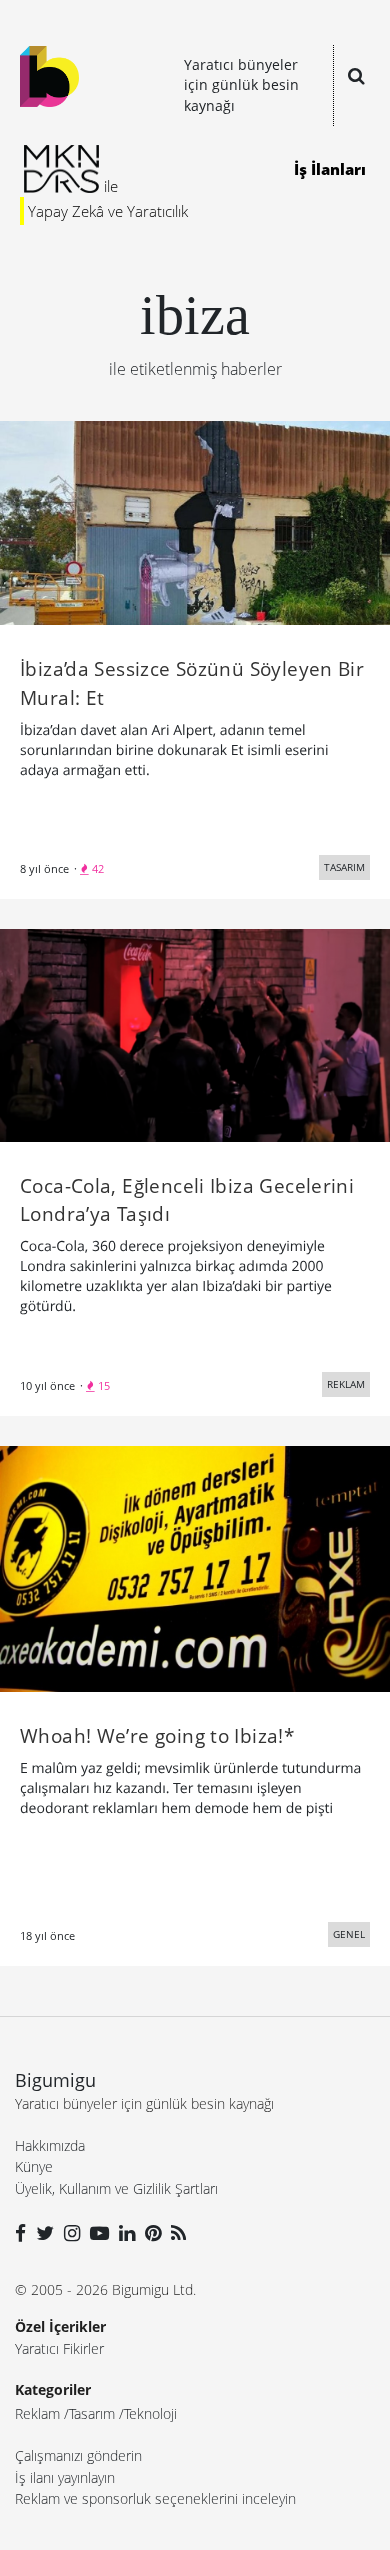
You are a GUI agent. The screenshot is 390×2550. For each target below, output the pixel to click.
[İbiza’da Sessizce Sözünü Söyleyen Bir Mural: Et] (195, 521)
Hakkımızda (50, 2145)
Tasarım (92, 2413)
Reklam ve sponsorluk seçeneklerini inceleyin (155, 2498)
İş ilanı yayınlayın (65, 2477)
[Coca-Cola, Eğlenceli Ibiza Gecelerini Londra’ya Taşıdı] (195, 1034)
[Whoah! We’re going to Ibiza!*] (195, 1567)
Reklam (37, 2413)
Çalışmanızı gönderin (78, 2455)
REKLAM (346, 1384)
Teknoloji (150, 2413)
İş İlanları (330, 169)
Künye (34, 2166)
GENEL (349, 1934)
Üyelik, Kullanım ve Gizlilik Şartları (116, 2188)
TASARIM (344, 867)
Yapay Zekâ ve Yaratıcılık (108, 211)
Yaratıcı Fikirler (59, 2348)
